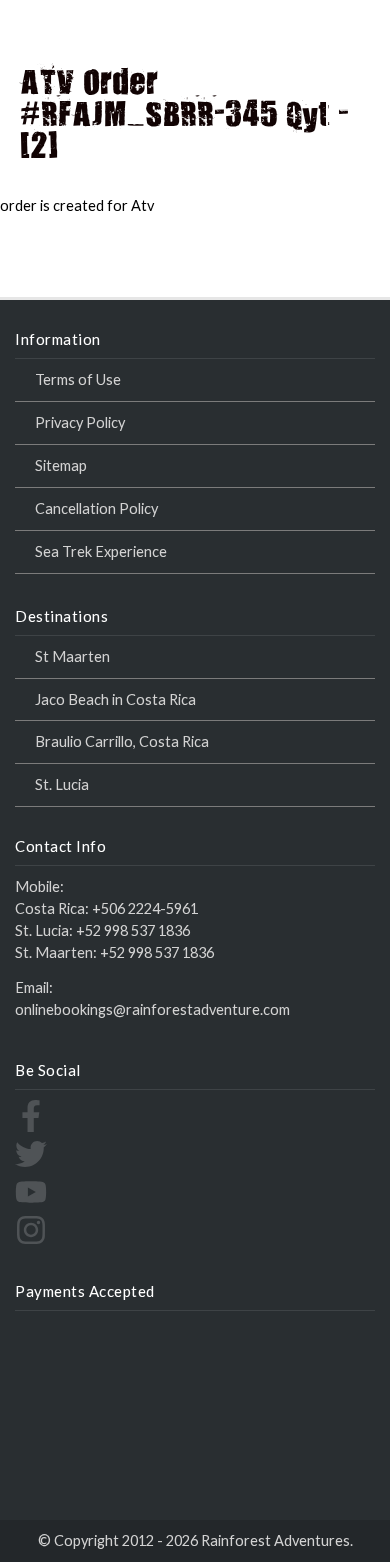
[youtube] (31, 1202)
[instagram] (31, 1240)
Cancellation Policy (96, 508)
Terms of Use (78, 379)
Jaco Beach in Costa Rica (115, 699)
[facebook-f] (31, 1126)
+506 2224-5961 (145, 908)
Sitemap (61, 465)
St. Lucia (62, 784)
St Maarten (72, 656)
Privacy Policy (80, 422)
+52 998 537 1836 (133, 930)
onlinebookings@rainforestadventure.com (152, 1009)
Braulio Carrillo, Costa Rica (122, 741)
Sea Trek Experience (101, 551)
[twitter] (31, 1164)
